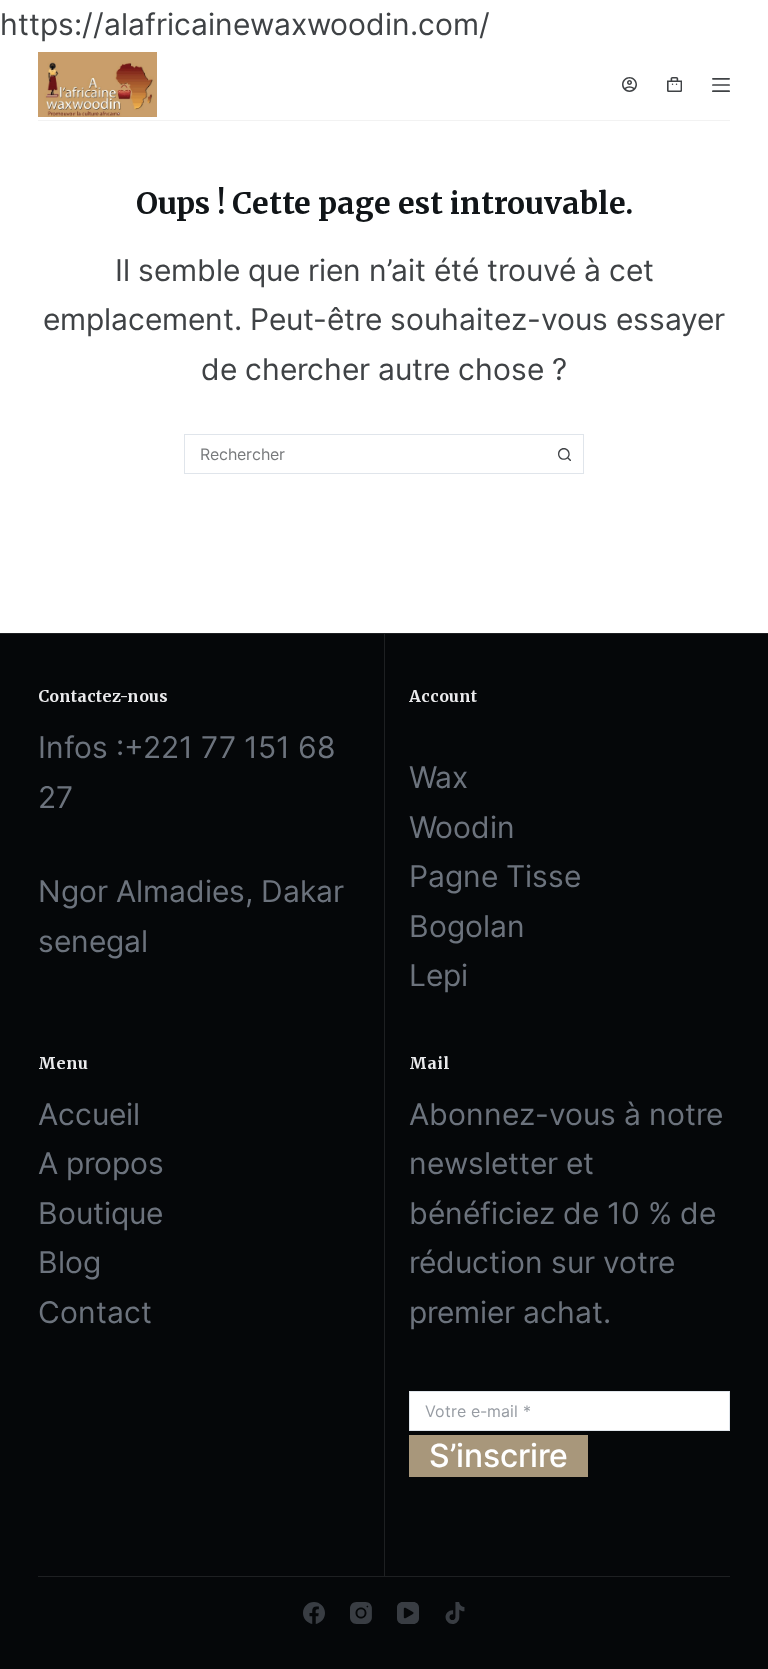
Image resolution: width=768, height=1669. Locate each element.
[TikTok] (455, 1613)
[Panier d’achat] (674, 84)
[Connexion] (629, 84)
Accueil (89, 1114)
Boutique (100, 1213)
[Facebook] (314, 1613)
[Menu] (721, 85)
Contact (95, 1312)
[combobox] (365, 454)
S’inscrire (498, 1455)
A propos (101, 1163)
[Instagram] (361, 1613)
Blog (69, 1262)
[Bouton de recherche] (564, 454)
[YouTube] (408, 1613)
